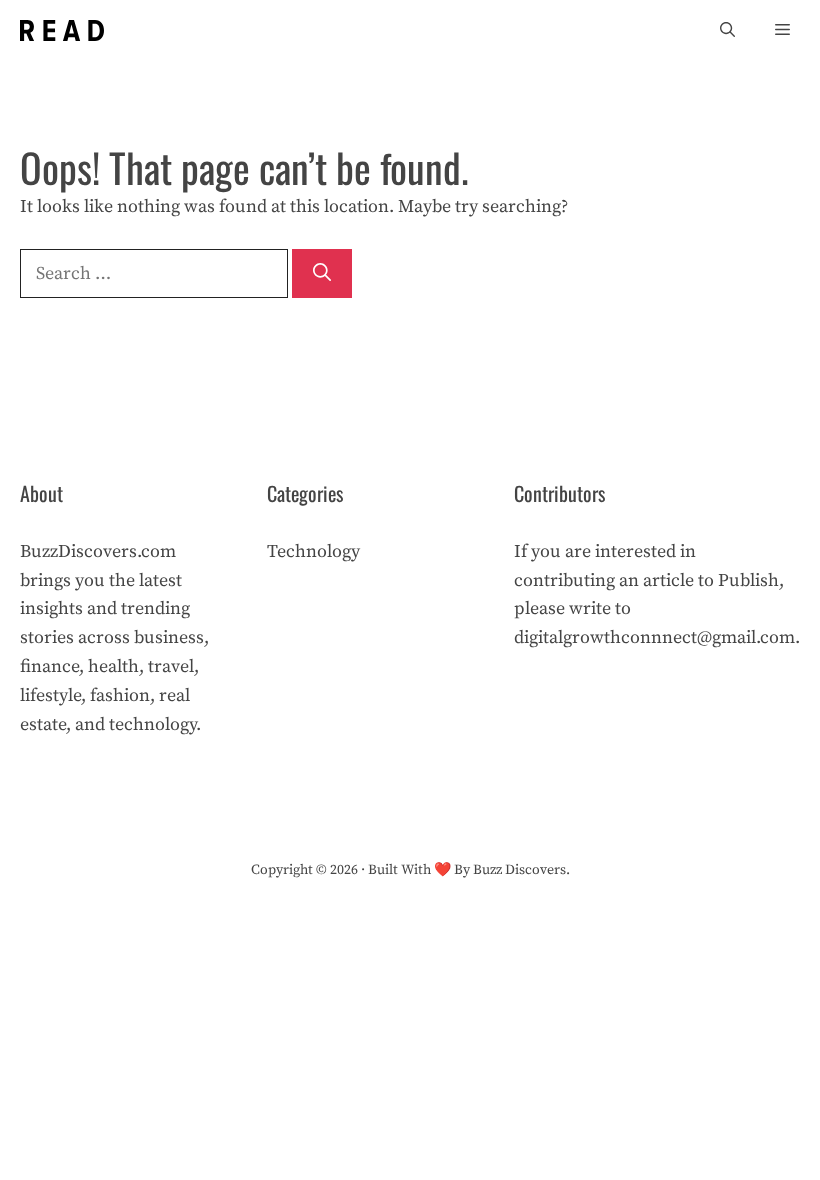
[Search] (322, 273)
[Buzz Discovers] (62, 30)
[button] (727, 30)
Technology (313, 551)
